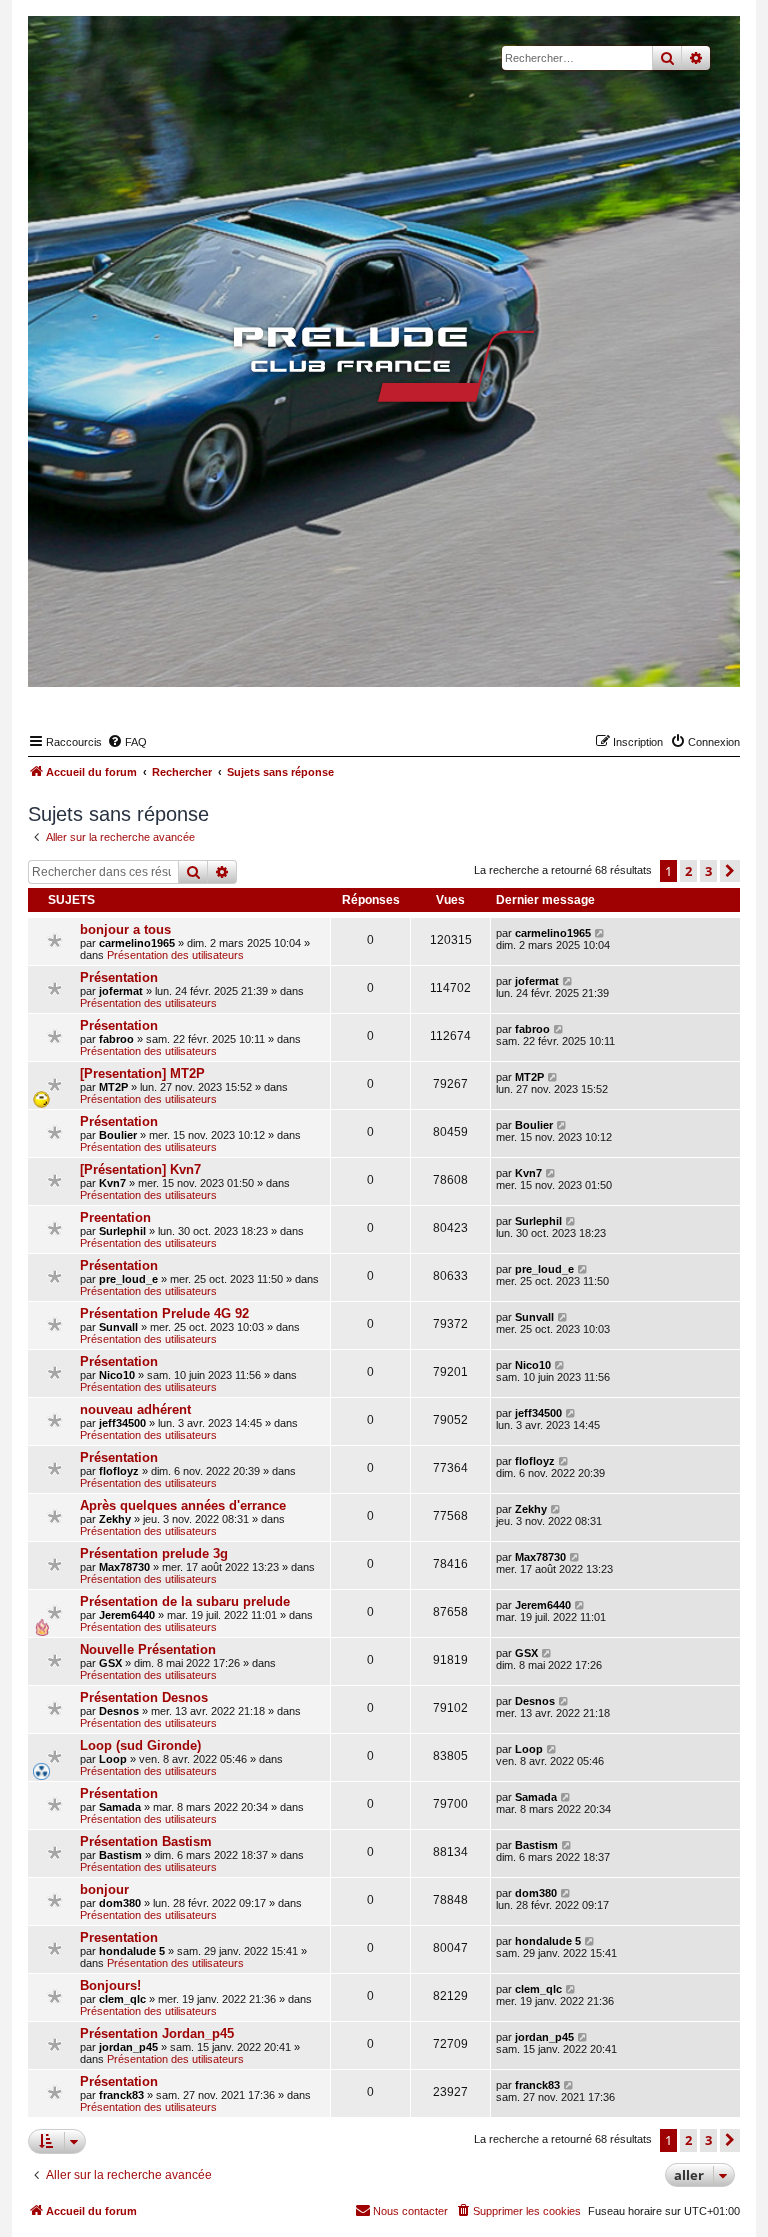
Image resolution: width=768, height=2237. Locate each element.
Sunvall (118, 1327)
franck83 (121, 2095)
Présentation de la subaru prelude (185, 1601)
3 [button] (708, 871)
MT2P (113, 1087)
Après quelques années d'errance (183, 1505)
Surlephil (122, 1231)
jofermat (121, 991)
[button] (730, 871)
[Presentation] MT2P (142, 1073)
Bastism (120, 1855)
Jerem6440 (127, 1615)
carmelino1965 (137, 943)
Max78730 (124, 1567)
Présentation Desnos (144, 1697)
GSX (110, 1663)
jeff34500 (122, 1423)
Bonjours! (110, 1985)
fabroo (116, 1039)
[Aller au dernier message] (600, 933)
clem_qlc (122, 1999)
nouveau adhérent (135, 1409)
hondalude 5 (132, 1951)
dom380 (120, 1903)
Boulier (118, 1135)
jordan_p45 (128, 2047)
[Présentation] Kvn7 (140, 1169)
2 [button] (688, 871)
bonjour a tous (125, 929)
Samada (120, 1807)
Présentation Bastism (146, 1841)
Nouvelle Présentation (148, 1649)
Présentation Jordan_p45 (157, 2033)
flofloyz (119, 1471)
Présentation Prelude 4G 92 (164, 1313)
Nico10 (117, 1375)
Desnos (119, 1711)
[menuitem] (127, 742)
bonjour (104, 1889)
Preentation (115, 1217)
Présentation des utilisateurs (175, 955)
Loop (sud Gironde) (140, 1745)
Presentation (119, 1937)
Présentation (119, 977)
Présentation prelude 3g (154, 1553)
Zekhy (115, 1519)
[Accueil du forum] (384, 364)
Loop (113, 1759)
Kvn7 (112, 1183)
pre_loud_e (128, 1279)
